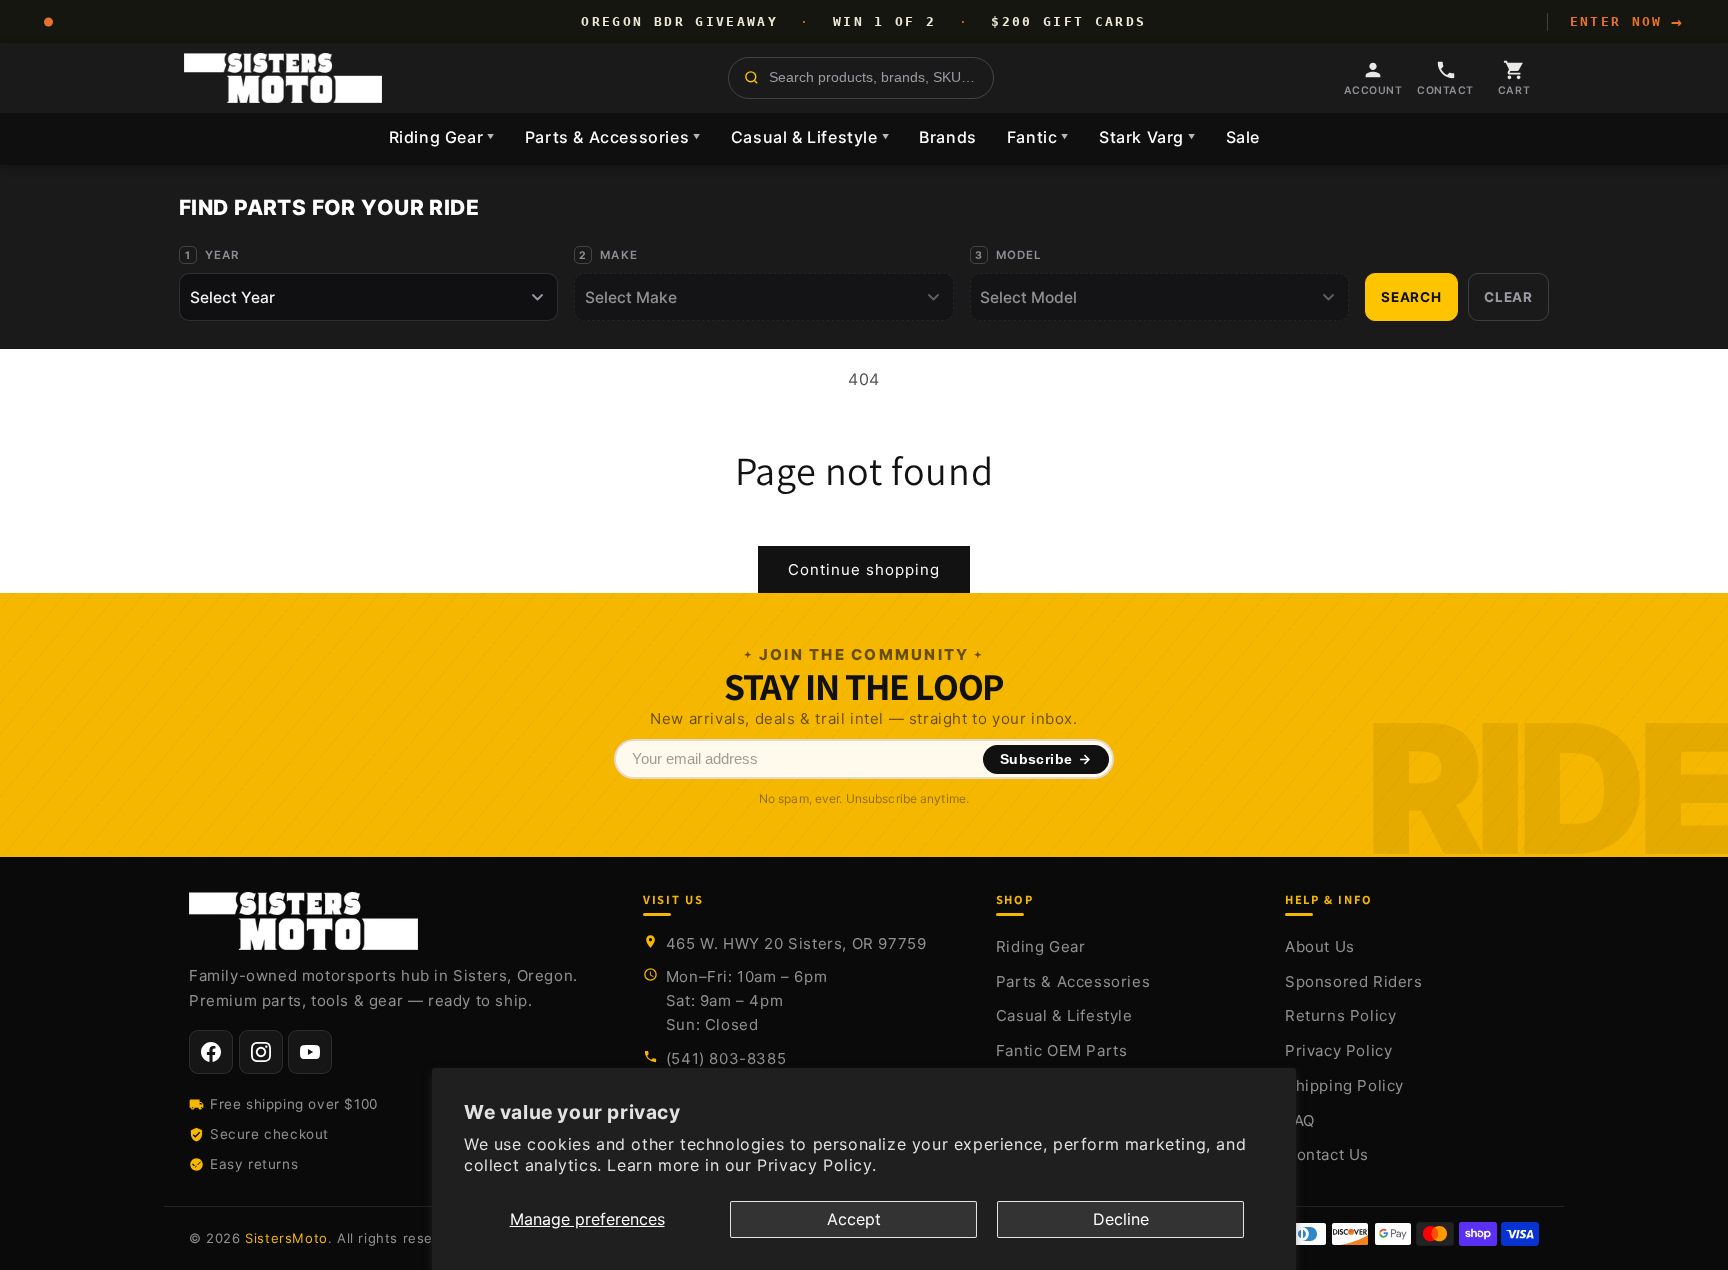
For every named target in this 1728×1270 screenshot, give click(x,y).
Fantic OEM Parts (1062, 1050)
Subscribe (1036, 759)
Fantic (1038, 137)
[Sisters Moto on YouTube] (310, 1052)
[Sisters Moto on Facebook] (211, 1052)
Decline (1121, 1219)
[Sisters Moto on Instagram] (261, 1052)
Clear (1508, 297)
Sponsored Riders (1354, 981)
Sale (1243, 137)
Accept (854, 1219)
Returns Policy (1340, 1015)
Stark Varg (1147, 137)
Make (619, 255)
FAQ (1300, 1120)
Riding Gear (442, 137)
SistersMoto (286, 1238)
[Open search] (861, 78)
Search (1411, 297)
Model (1019, 255)
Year (222, 255)
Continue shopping (864, 569)
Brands (948, 137)
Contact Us (1327, 1154)
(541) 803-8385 (726, 1058)
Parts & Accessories (613, 137)
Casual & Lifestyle (810, 137)
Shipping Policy (1344, 1085)
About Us (1320, 946)
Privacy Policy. (816, 1165)
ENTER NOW (1627, 22)
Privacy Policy (1338, 1050)
